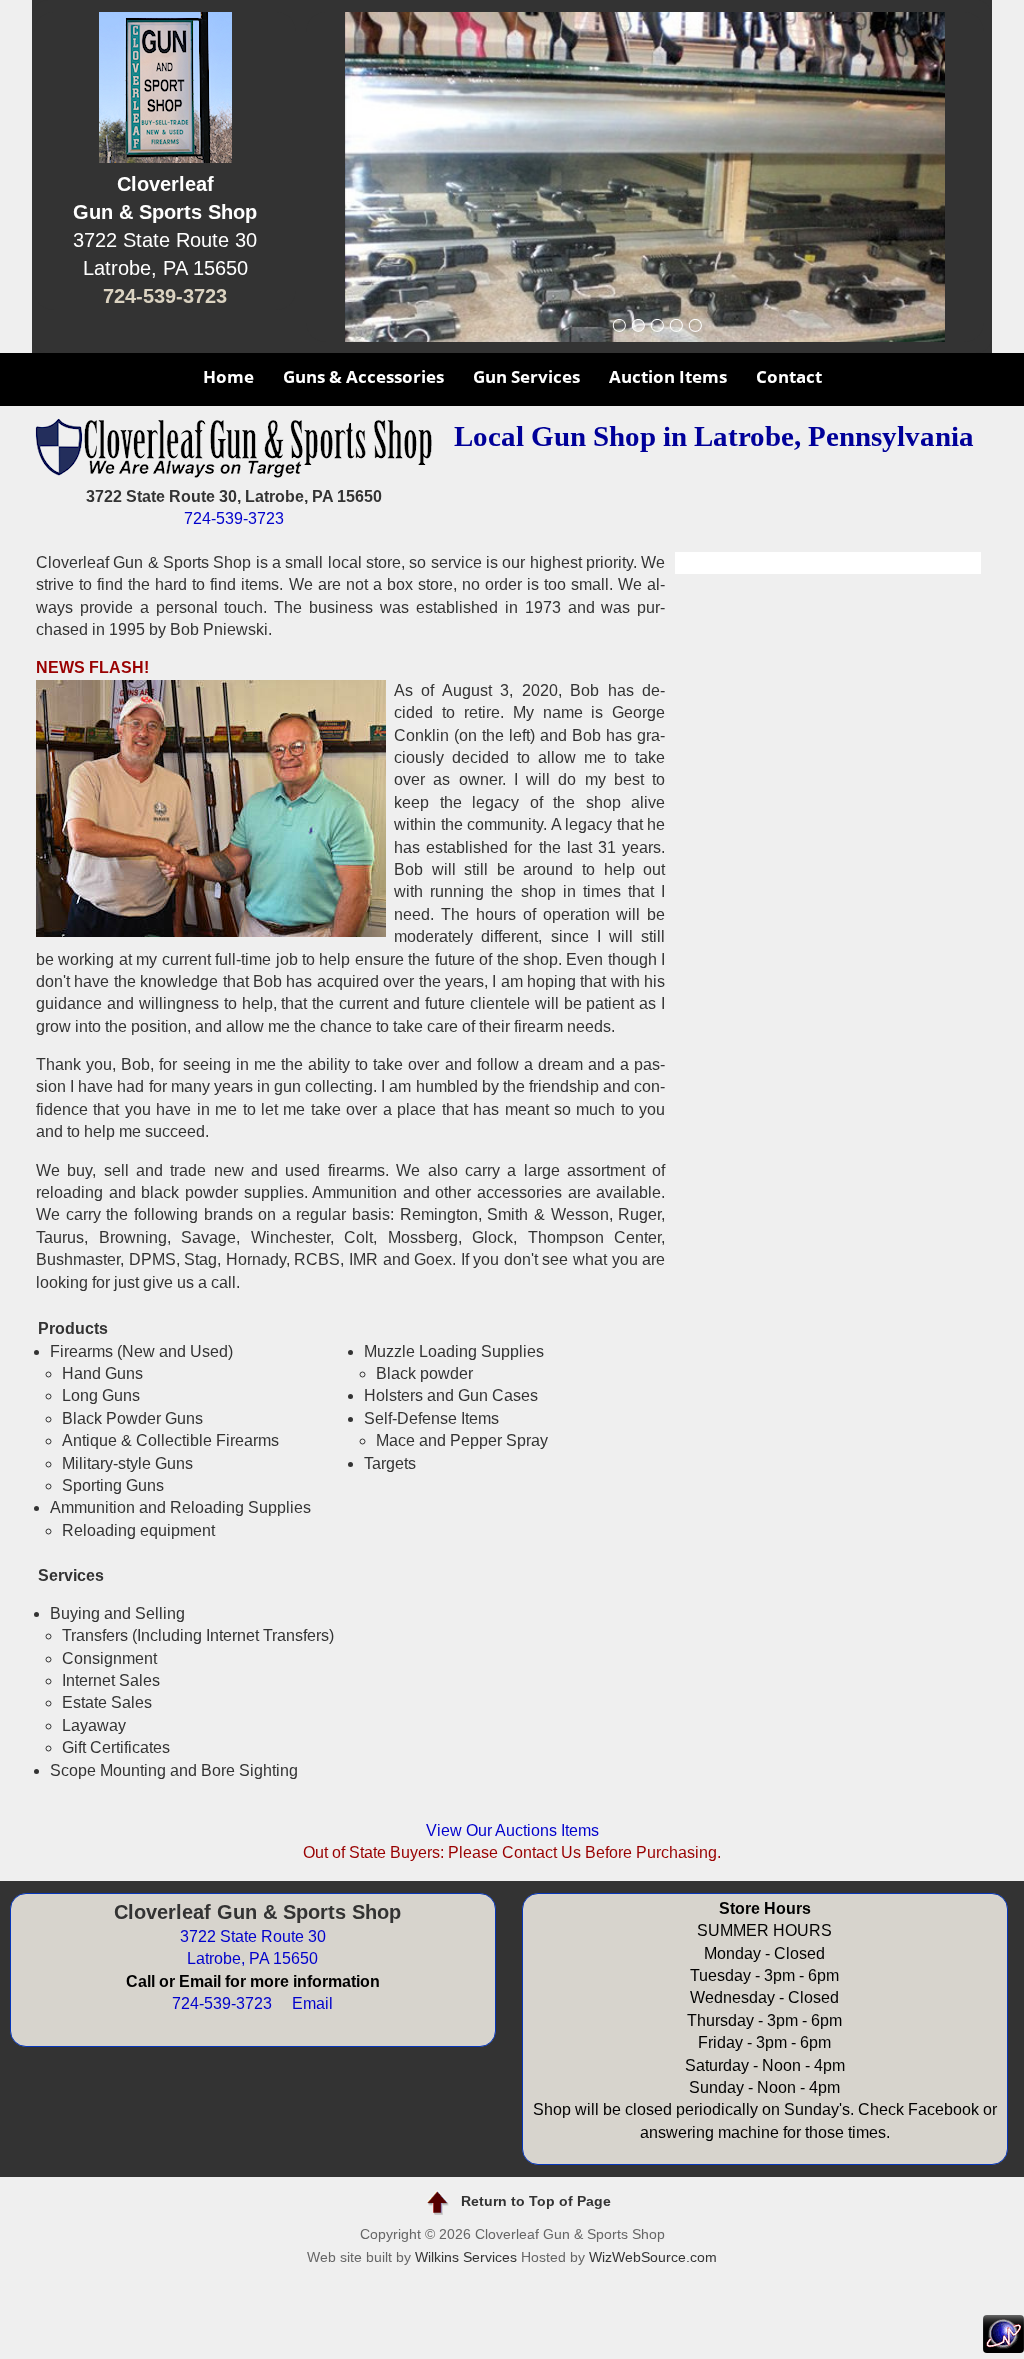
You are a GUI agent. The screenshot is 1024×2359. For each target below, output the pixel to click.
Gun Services (526, 376)
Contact (789, 376)
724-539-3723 (165, 296)
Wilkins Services (466, 2257)
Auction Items (668, 376)
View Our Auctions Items (512, 1830)
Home (228, 376)
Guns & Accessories (363, 376)
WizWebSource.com (653, 2257)
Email (312, 2003)
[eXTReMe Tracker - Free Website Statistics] (1003, 2347)
